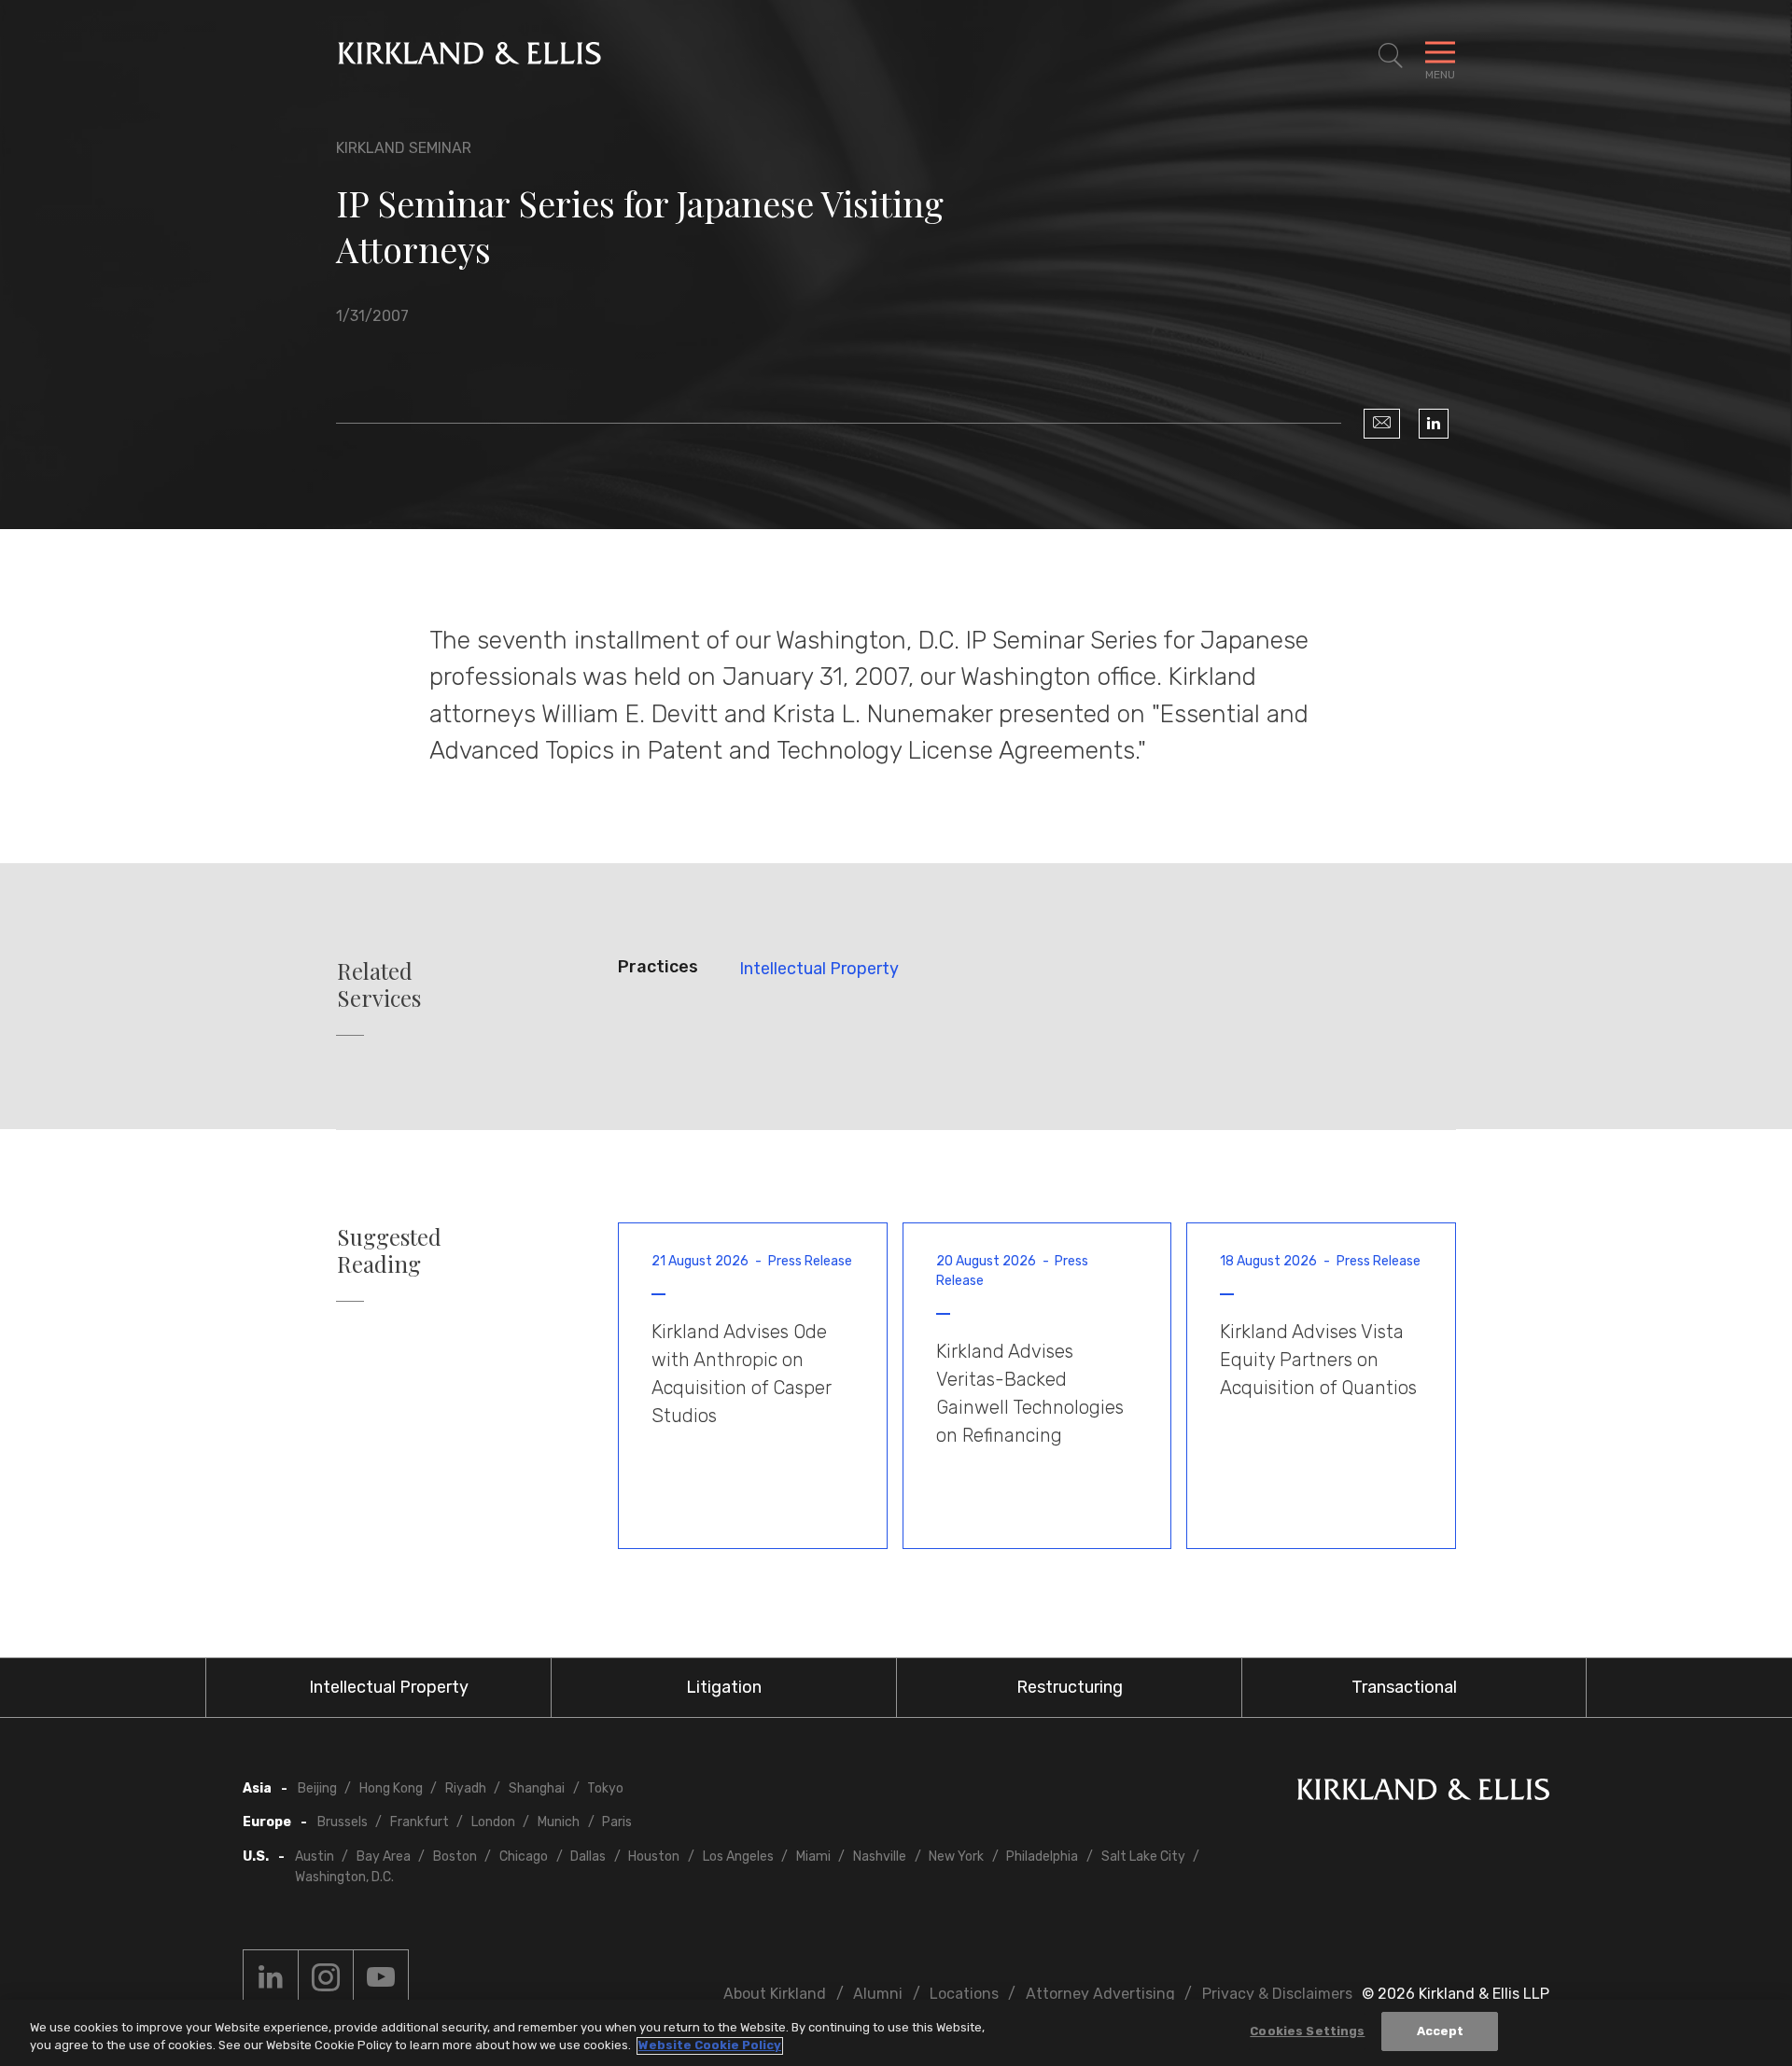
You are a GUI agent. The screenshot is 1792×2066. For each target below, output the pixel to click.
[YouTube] (381, 1977)
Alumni (878, 1994)
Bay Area (384, 1857)
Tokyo (605, 1788)
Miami (813, 1857)
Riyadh (466, 1788)
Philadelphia (1042, 1857)
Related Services (379, 984)
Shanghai (537, 1788)
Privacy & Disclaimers (1277, 1994)
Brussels (343, 1822)
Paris (617, 1822)
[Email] (1382, 424)
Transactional (1404, 1687)
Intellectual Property (819, 969)
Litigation (724, 1687)
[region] (896, 2033)
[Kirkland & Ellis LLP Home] (1423, 1793)
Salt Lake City (1143, 1857)
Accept (1441, 2031)
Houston (654, 1857)
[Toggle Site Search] (1391, 56)
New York (956, 1857)
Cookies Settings (1307, 2031)
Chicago (524, 1857)
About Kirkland (775, 1994)
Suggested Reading (389, 1250)
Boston (455, 1857)
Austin (315, 1857)
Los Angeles (738, 1857)
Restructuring (1070, 1687)
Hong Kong (391, 1788)
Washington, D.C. (344, 1877)
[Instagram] (326, 1977)
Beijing (317, 1788)
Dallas (588, 1857)
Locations (964, 1994)
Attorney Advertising (1100, 1994)
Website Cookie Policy (710, 2046)
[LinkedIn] (1434, 424)
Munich (559, 1822)
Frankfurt (420, 1822)
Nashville (880, 1857)
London (493, 1822)
